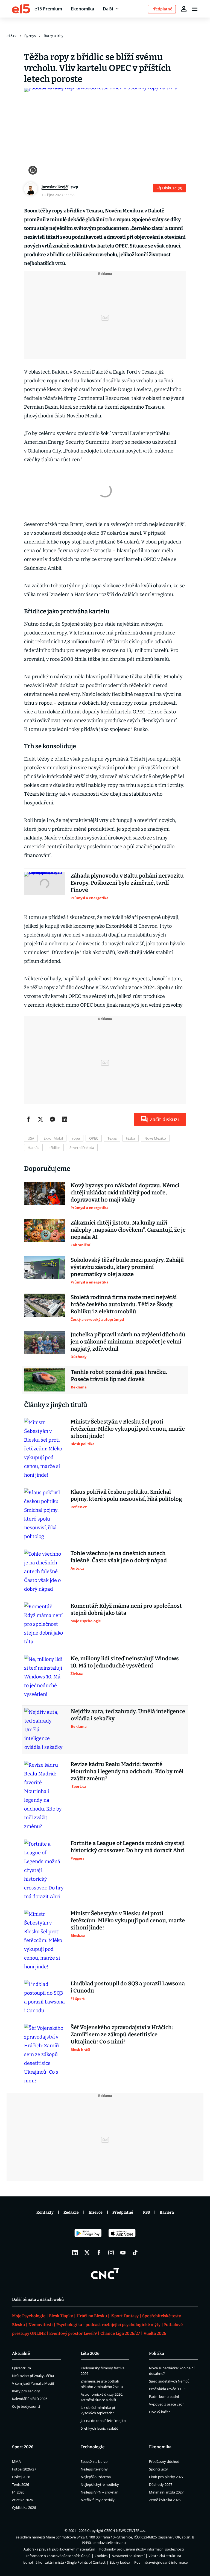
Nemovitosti (41, 2325)
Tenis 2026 (21, 2484)
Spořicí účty (158, 2469)
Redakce (71, 2212)
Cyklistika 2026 (24, 2507)
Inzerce (96, 2212)
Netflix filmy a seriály (98, 2500)
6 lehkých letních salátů (100, 2428)
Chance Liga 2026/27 (120, 2333)
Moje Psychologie (29, 2316)
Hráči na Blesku (92, 2316)
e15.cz (11, 36)
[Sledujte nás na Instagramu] (111, 2253)
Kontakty (45, 2212)
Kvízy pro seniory (26, 2391)
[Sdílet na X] (40, 1119)
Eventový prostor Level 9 (73, 2333)
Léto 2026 (90, 2353)
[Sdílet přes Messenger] (52, 1119)
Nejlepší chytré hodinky (100, 2484)
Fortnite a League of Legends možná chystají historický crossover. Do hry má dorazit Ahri (128, 1847)
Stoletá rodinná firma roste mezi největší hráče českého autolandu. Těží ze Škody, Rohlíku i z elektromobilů (124, 1304)
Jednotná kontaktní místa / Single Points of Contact (64, 2562)
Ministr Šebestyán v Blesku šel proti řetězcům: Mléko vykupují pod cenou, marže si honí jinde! (128, 1429)
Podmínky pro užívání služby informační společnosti (142, 2549)
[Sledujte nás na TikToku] (135, 2253)
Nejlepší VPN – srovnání (100, 2492)
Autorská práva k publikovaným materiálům (59, 2549)
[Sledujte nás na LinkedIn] (75, 2253)
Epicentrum (21, 2368)
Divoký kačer (159, 2412)
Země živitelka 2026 (165, 2500)
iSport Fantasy (125, 2316)
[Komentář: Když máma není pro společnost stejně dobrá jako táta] (45, 1624)
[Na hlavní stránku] (21, 9)
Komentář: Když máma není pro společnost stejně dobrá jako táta (126, 1609)
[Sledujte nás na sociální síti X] (87, 2253)
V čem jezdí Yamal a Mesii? (33, 2383)
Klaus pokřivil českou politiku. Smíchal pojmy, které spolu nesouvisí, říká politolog (126, 1495)
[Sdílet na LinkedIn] (65, 1119)
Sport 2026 (23, 2447)
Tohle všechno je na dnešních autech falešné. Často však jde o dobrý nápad (119, 1557)
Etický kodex (120, 2562)
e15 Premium (48, 9)
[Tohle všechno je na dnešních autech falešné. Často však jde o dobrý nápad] (45, 1572)
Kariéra (167, 2212)
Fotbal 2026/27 (24, 2469)
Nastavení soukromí (128, 2556)
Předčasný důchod (164, 2461)
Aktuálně (21, 2353)
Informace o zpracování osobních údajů (58, 2556)
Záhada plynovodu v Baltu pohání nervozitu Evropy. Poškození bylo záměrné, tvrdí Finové (127, 883)
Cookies (101, 2556)
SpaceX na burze (94, 2461)
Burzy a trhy (54, 36)
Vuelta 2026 (155, 2333)
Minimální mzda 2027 (166, 2492)
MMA (16, 2461)
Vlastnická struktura (165, 2556)
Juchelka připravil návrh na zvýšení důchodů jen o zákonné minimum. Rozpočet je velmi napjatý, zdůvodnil (128, 1342)
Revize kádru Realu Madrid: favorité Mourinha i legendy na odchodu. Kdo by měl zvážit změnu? (127, 1771)
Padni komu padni (164, 2396)
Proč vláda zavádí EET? (167, 2389)
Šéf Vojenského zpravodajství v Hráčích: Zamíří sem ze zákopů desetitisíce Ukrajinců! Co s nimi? (122, 2034)
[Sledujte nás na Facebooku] (99, 2253)
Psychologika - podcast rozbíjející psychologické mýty (108, 2325)
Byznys (30, 36)
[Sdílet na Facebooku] (28, 1119)
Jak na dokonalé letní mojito (103, 2421)
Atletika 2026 (22, 2500)
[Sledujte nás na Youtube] (123, 2253)
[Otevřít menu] (195, 9)
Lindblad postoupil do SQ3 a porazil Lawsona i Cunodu (128, 1987)
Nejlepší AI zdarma (96, 2477)
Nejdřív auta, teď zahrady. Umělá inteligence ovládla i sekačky (128, 1715)
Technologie (93, 2447)
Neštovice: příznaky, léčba (33, 2376)
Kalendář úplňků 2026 (30, 2399)
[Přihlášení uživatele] (184, 9)
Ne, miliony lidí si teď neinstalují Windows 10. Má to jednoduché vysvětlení (125, 1662)
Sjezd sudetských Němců (169, 2381)
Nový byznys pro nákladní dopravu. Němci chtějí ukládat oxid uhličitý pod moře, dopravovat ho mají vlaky (125, 1192)
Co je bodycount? (26, 2406)
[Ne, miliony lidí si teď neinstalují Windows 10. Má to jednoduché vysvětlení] (45, 1677)
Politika (157, 2353)
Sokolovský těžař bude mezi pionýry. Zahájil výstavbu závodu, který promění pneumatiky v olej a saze (127, 1267)
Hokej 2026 (21, 2477)
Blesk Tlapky (61, 2316)
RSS (146, 2212)
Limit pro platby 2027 (166, 2477)
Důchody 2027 (161, 2484)
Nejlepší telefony (94, 2469)
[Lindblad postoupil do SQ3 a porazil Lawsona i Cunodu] (45, 1997)
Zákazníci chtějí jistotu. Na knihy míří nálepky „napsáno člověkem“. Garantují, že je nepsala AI (128, 1230)
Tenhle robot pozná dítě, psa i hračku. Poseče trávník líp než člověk (119, 1376)
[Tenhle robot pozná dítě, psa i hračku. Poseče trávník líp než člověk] (45, 1380)
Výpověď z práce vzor (166, 2404)
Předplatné (123, 2212)
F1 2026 (18, 2492)
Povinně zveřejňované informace (161, 2562)
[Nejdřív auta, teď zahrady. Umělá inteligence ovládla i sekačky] (45, 1730)
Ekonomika (82, 9)
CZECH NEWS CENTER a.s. (125, 2531)
